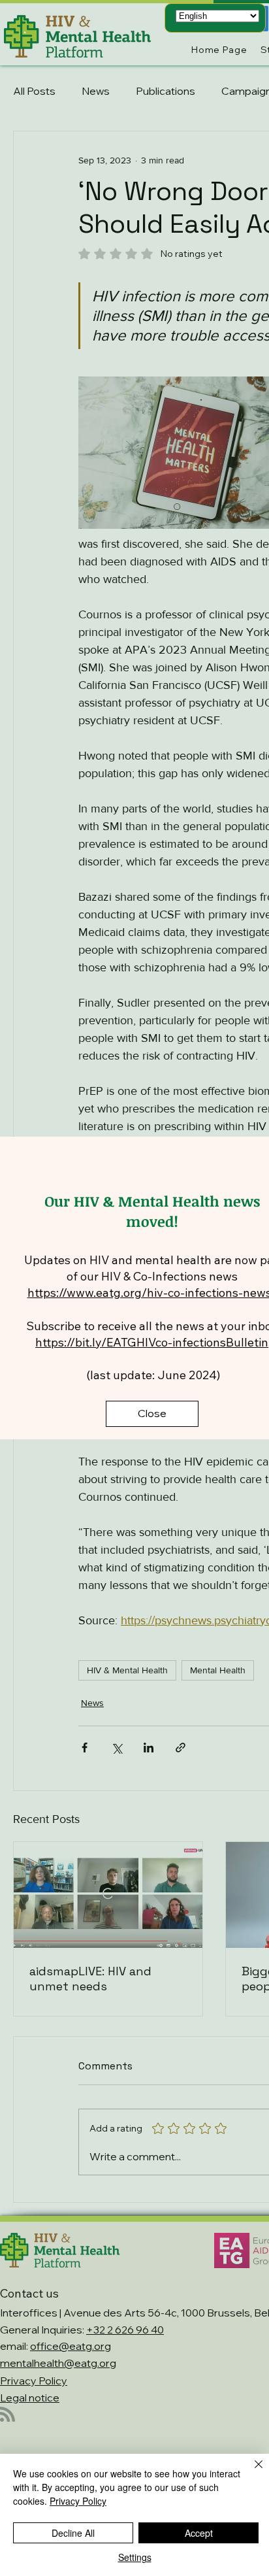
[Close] (251, 2472)
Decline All (73, 2533)
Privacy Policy (78, 2501)
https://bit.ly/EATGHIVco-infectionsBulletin (152, 1342)
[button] (152, 1414)
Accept (199, 2533)
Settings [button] (135, 2557)
